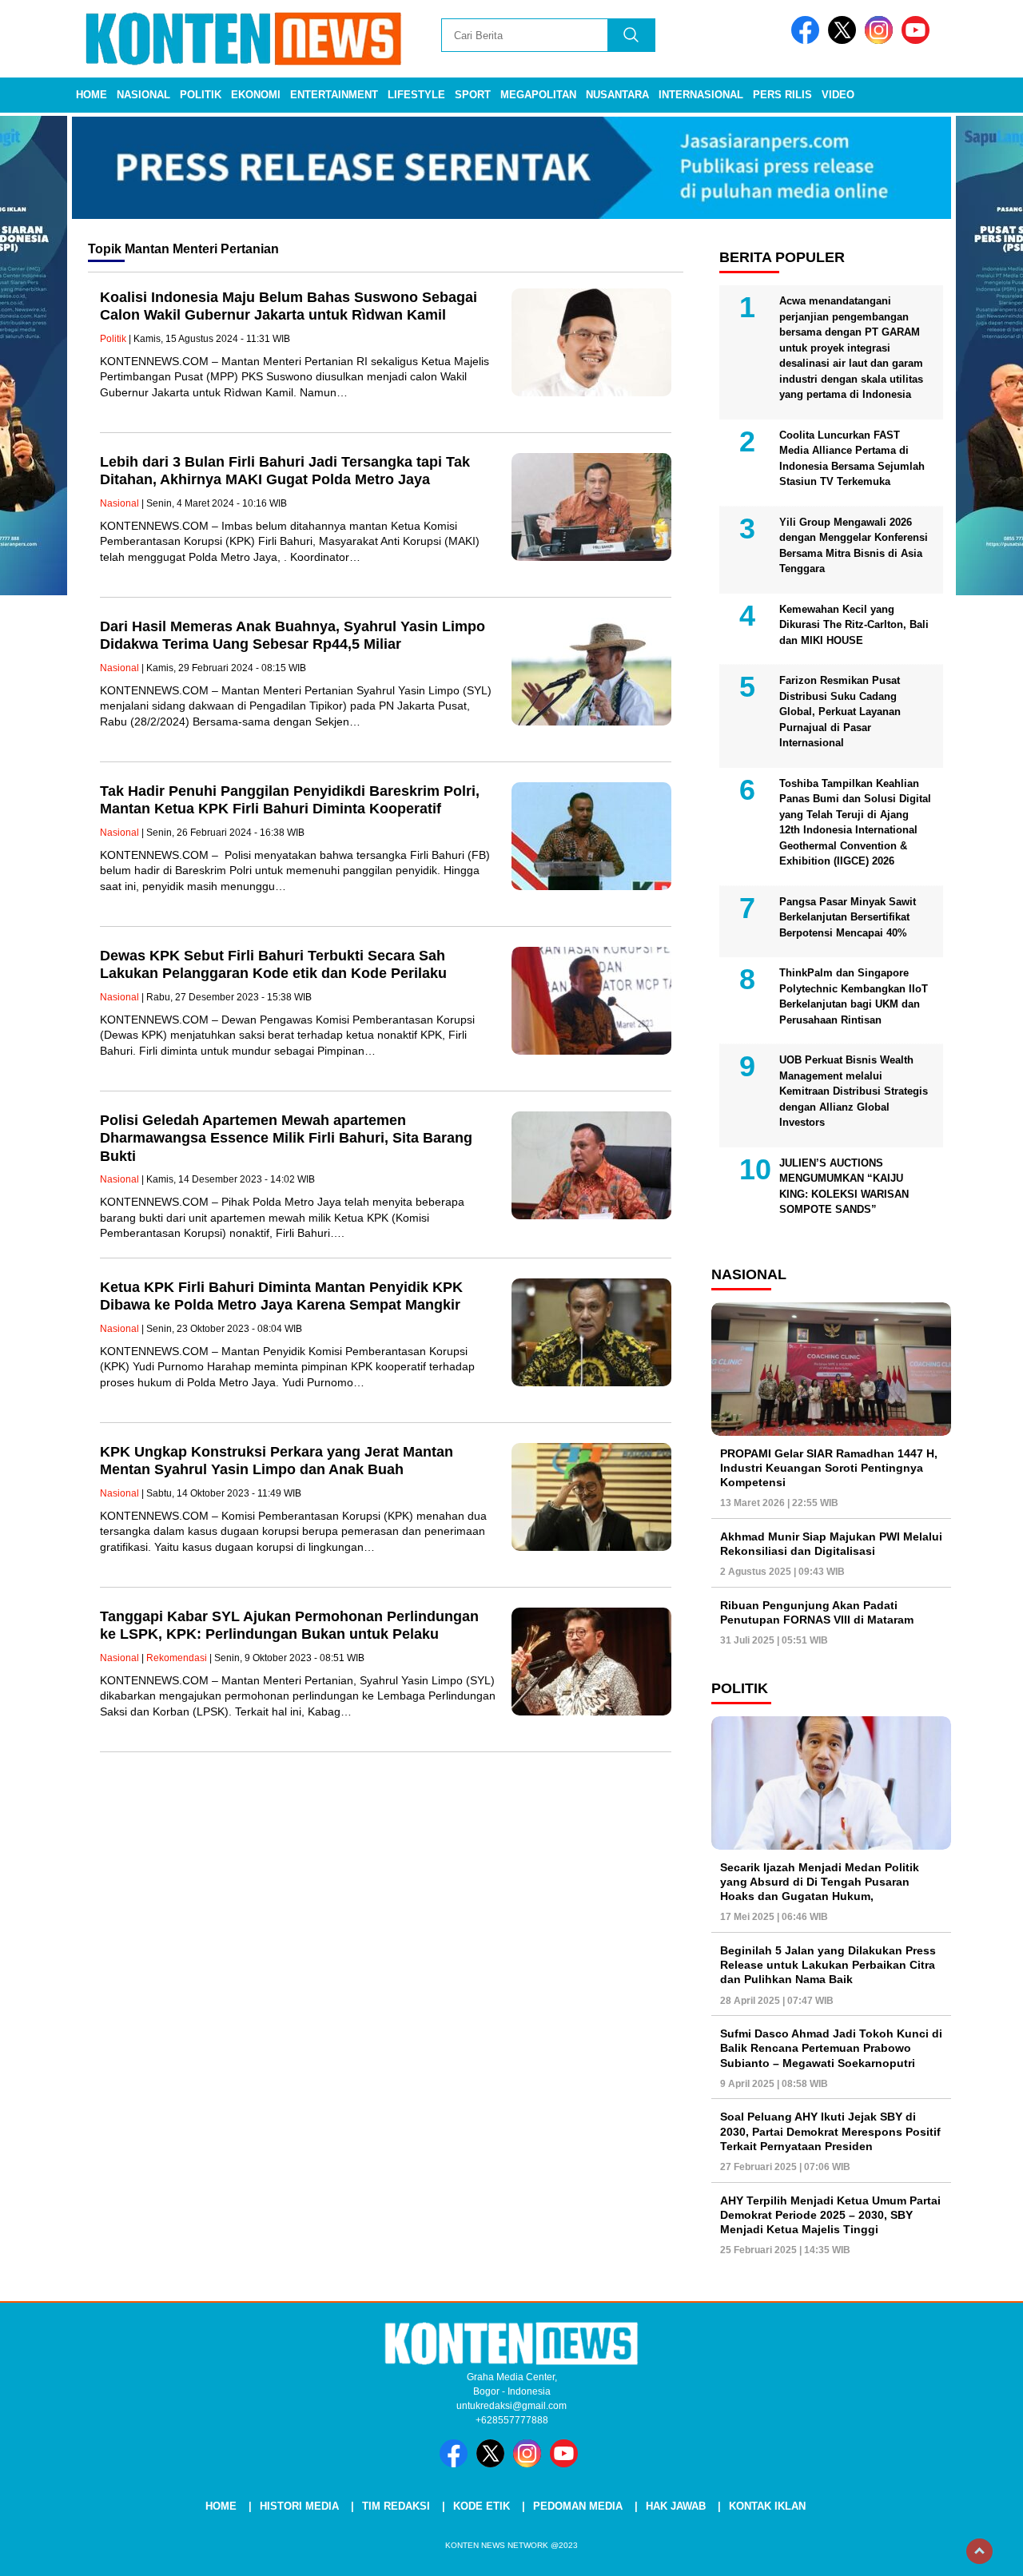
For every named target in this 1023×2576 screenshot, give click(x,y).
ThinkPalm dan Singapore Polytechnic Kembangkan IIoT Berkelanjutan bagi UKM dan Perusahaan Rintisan (854, 996)
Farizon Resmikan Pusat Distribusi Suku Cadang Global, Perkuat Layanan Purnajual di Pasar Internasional (840, 712)
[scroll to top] (979, 2551)
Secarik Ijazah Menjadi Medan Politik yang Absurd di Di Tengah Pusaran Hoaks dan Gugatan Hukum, (820, 1882)
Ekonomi (256, 95)
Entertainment (334, 95)
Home (92, 95)
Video (838, 95)
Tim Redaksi (396, 2506)
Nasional (143, 95)
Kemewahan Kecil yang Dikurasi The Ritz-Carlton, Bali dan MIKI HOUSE (854, 625)
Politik (201, 95)
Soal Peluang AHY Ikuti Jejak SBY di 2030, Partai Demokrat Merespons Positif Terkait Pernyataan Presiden (830, 2131)
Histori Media (299, 2506)
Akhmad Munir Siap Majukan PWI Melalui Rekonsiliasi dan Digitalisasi (831, 1544)
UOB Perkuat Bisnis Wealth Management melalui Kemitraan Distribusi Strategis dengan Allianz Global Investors (854, 1091)
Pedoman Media (578, 2506)
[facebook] (808, 40)
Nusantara (617, 95)
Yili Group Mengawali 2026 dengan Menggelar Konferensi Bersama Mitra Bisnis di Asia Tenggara (854, 546)
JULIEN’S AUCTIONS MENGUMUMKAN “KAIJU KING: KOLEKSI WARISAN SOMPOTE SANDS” (844, 1187)
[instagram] (882, 40)
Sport (473, 95)
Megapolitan (538, 95)
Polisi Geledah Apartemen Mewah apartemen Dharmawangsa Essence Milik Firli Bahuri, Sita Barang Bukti (286, 1138)
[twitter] (845, 40)
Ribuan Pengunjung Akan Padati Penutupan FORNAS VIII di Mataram (817, 1612)
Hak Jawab (676, 2506)
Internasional (701, 95)
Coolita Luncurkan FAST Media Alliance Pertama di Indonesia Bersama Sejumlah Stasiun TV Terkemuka (852, 459)
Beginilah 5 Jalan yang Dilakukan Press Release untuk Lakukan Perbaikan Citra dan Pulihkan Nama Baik (828, 1965)
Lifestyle (416, 95)
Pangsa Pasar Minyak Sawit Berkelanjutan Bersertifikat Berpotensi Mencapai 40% (848, 917)
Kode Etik (482, 2506)
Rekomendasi (177, 1658)
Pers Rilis (782, 95)
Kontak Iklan (767, 2506)
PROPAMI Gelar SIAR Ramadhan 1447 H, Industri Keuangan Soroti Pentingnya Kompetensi (829, 1468)
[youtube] (918, 40)
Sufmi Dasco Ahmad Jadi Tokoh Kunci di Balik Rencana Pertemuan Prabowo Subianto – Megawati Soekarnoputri (831, 2048)
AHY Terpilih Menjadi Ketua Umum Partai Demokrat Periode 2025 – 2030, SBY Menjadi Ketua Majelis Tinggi (830, 2215)
